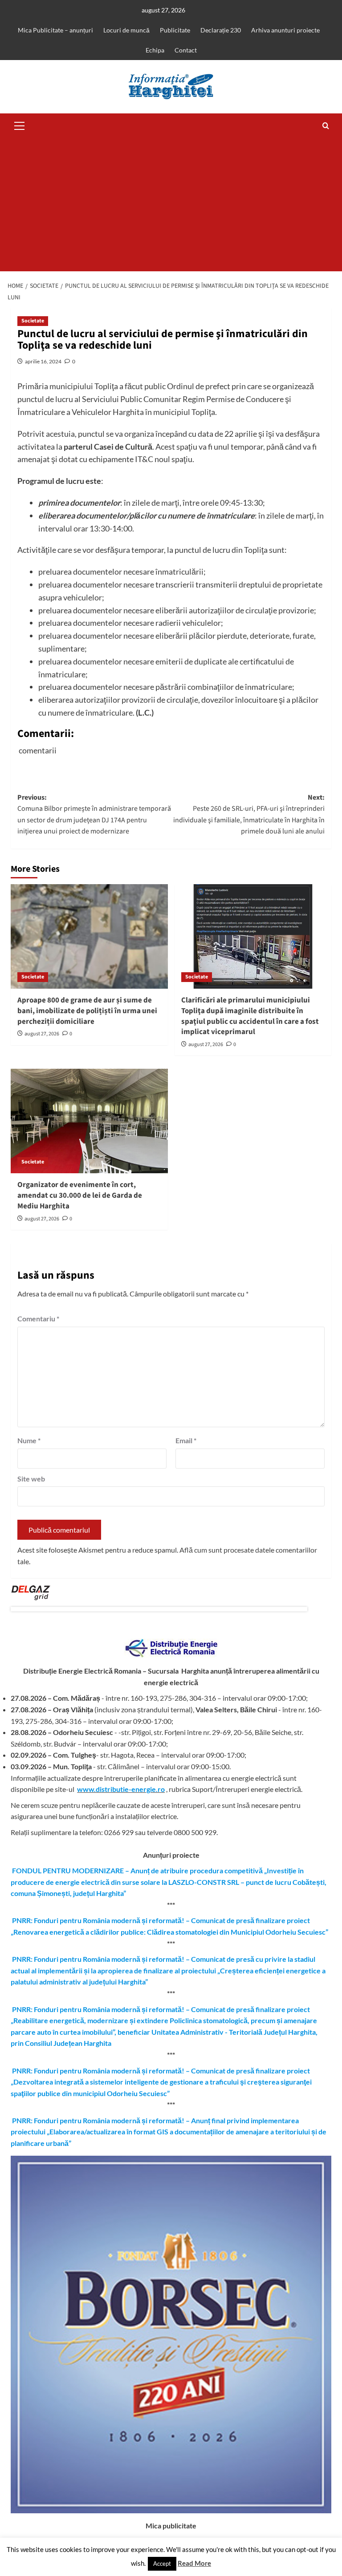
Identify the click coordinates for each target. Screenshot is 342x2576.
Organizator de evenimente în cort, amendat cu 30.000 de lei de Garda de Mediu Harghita (80, 1195)
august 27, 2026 (42, 1034)
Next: (249, 815)
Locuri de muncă (126, 30)
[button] (20, 125)
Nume (29, 1440)
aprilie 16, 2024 (43, 361)
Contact (186, 50)
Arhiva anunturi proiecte (285, 30)
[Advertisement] (171, 205)
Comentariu (38, 1318)
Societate (33, 321)
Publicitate (175, 30)
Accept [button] (162, 2564)
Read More (194, 2563)
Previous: (94, 815)
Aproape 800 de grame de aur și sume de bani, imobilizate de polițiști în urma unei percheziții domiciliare (87, 1011)
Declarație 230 (221, 30)
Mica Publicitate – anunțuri (55, 30)
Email (186, 1440)
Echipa (155, 50)
